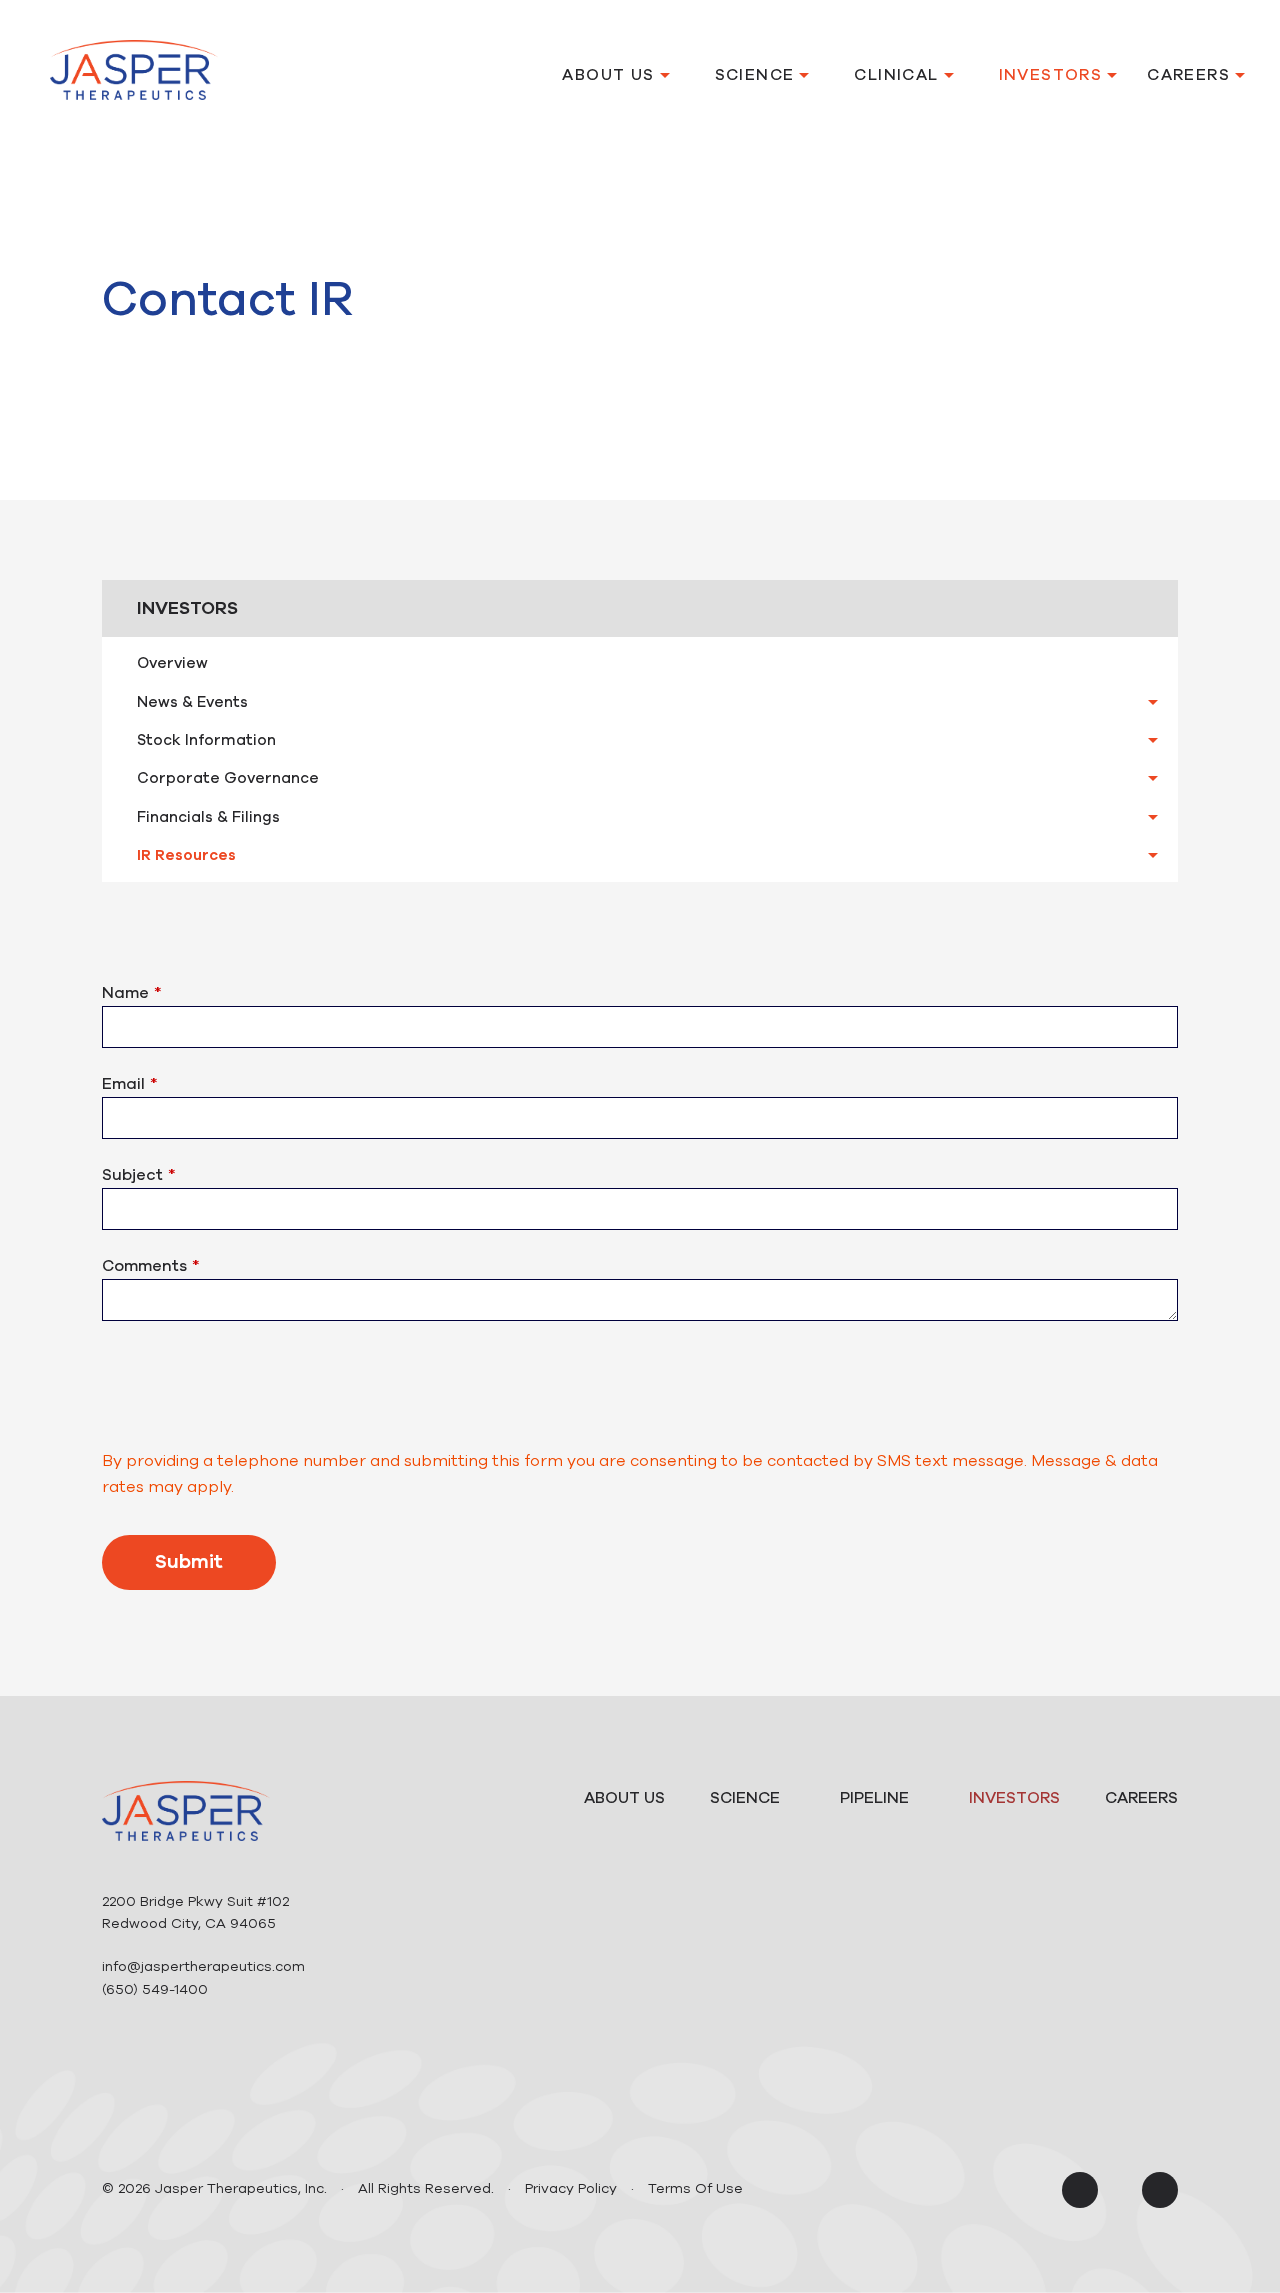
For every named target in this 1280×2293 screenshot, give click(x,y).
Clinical (896, 75)
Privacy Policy (571, 2188)
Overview (172, 663)
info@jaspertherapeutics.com (203, 1966)
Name (125, 993)
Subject (132, 1175)
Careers (1188, 75)
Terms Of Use (695, 2188)
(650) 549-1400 (155, 1989)
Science (755, 75)
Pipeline (874, 1798)
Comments (144, 1266)
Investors (1051, 75)
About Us (608, 75)
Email (123, 1084)
